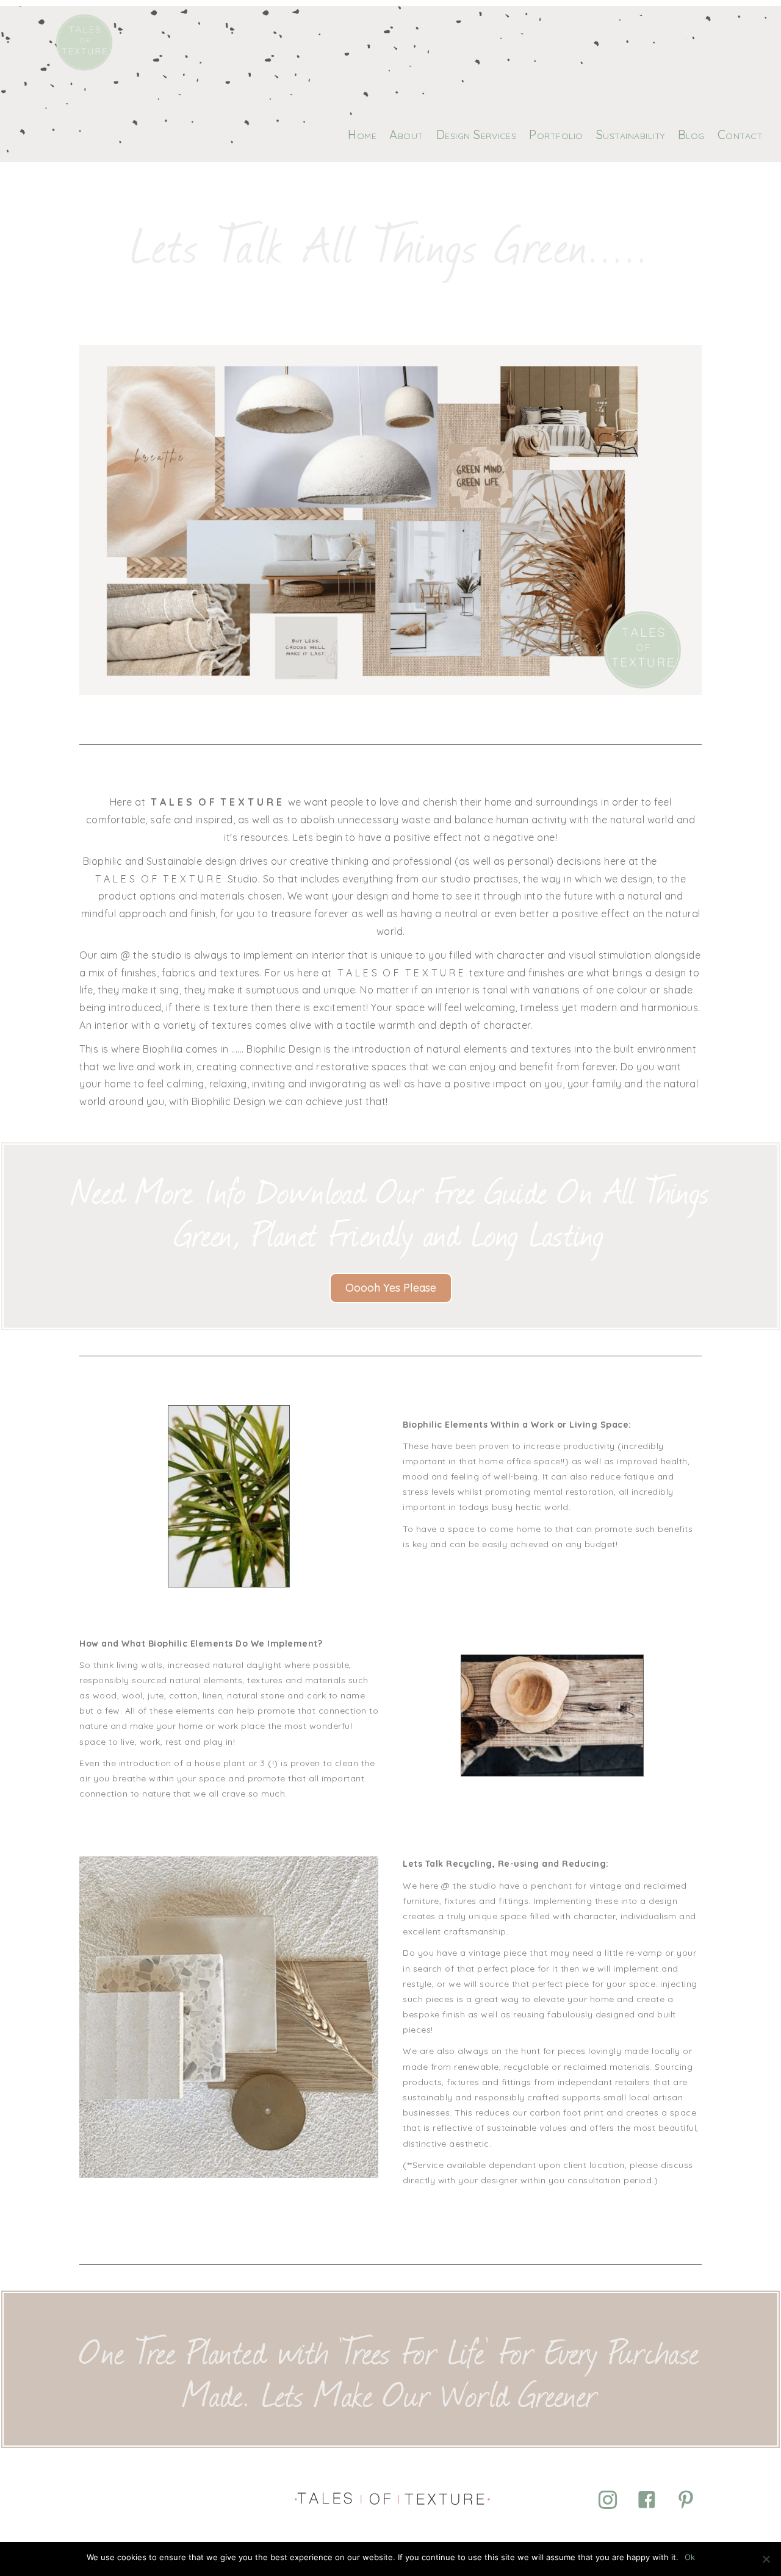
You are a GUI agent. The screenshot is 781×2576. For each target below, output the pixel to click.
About (406, 134)
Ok (690, 2557)
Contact (740, 134)
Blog (691, 134)
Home (362, 134)
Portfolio (556, 134)
